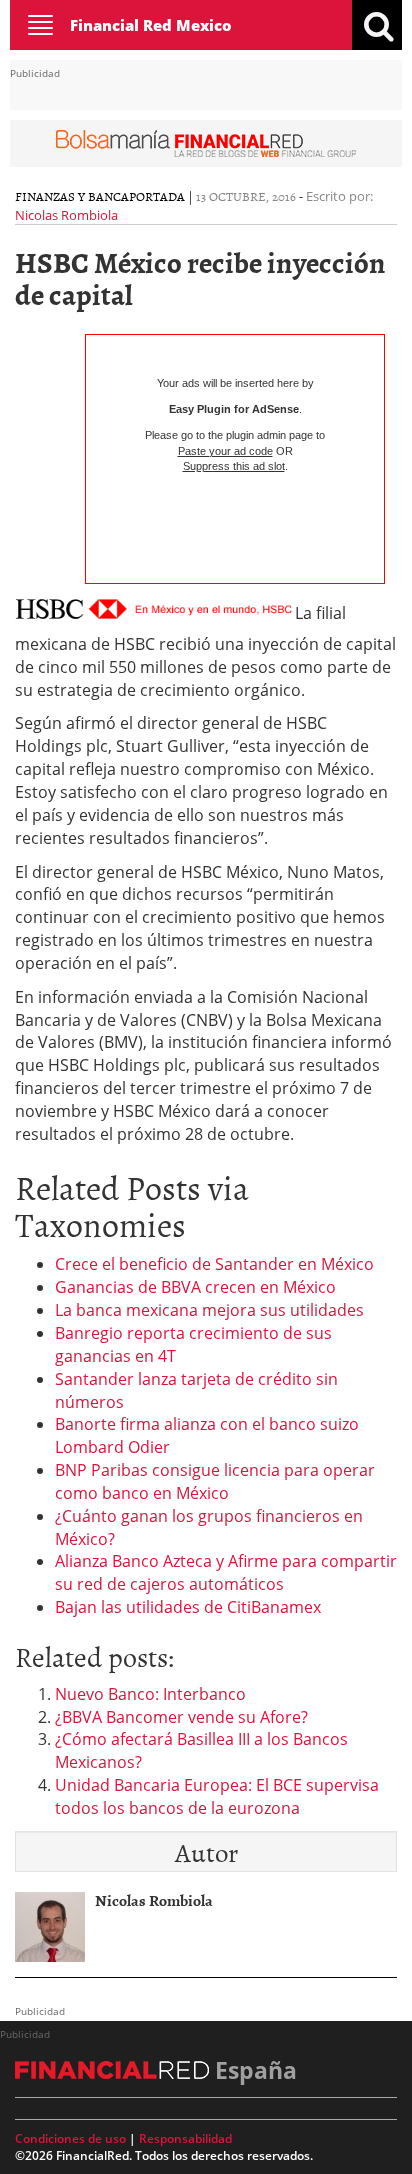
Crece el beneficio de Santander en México (214, 1264)
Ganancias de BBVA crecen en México (195, 1287)
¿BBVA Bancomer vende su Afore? (181, 1717)
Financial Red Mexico (151, 25)
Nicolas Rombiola (66, 215)
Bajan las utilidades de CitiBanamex (188, 1607)
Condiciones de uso (70, 2138)
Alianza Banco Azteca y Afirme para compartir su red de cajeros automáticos (226, 1572)
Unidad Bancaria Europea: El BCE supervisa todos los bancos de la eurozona (217, 1796)
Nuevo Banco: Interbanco (150, 1694)
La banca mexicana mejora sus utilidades (209, 1310)
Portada (157, 196)
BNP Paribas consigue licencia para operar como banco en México (215, 1481)
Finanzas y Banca (72, 196)
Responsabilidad (185, 2138)
